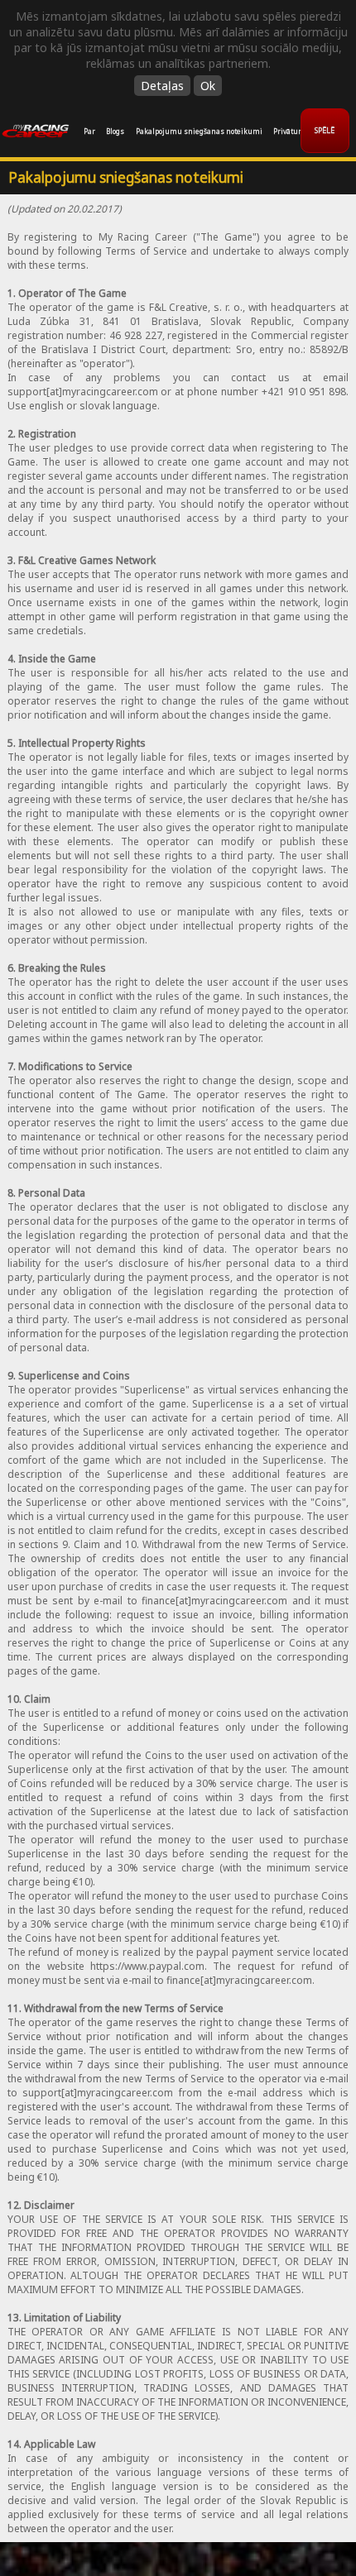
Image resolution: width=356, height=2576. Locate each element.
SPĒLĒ (325, 130)
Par (89, 131)
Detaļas (162, 86)
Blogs (115, 131)
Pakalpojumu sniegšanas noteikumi (199, 131)
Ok (208, 86)
